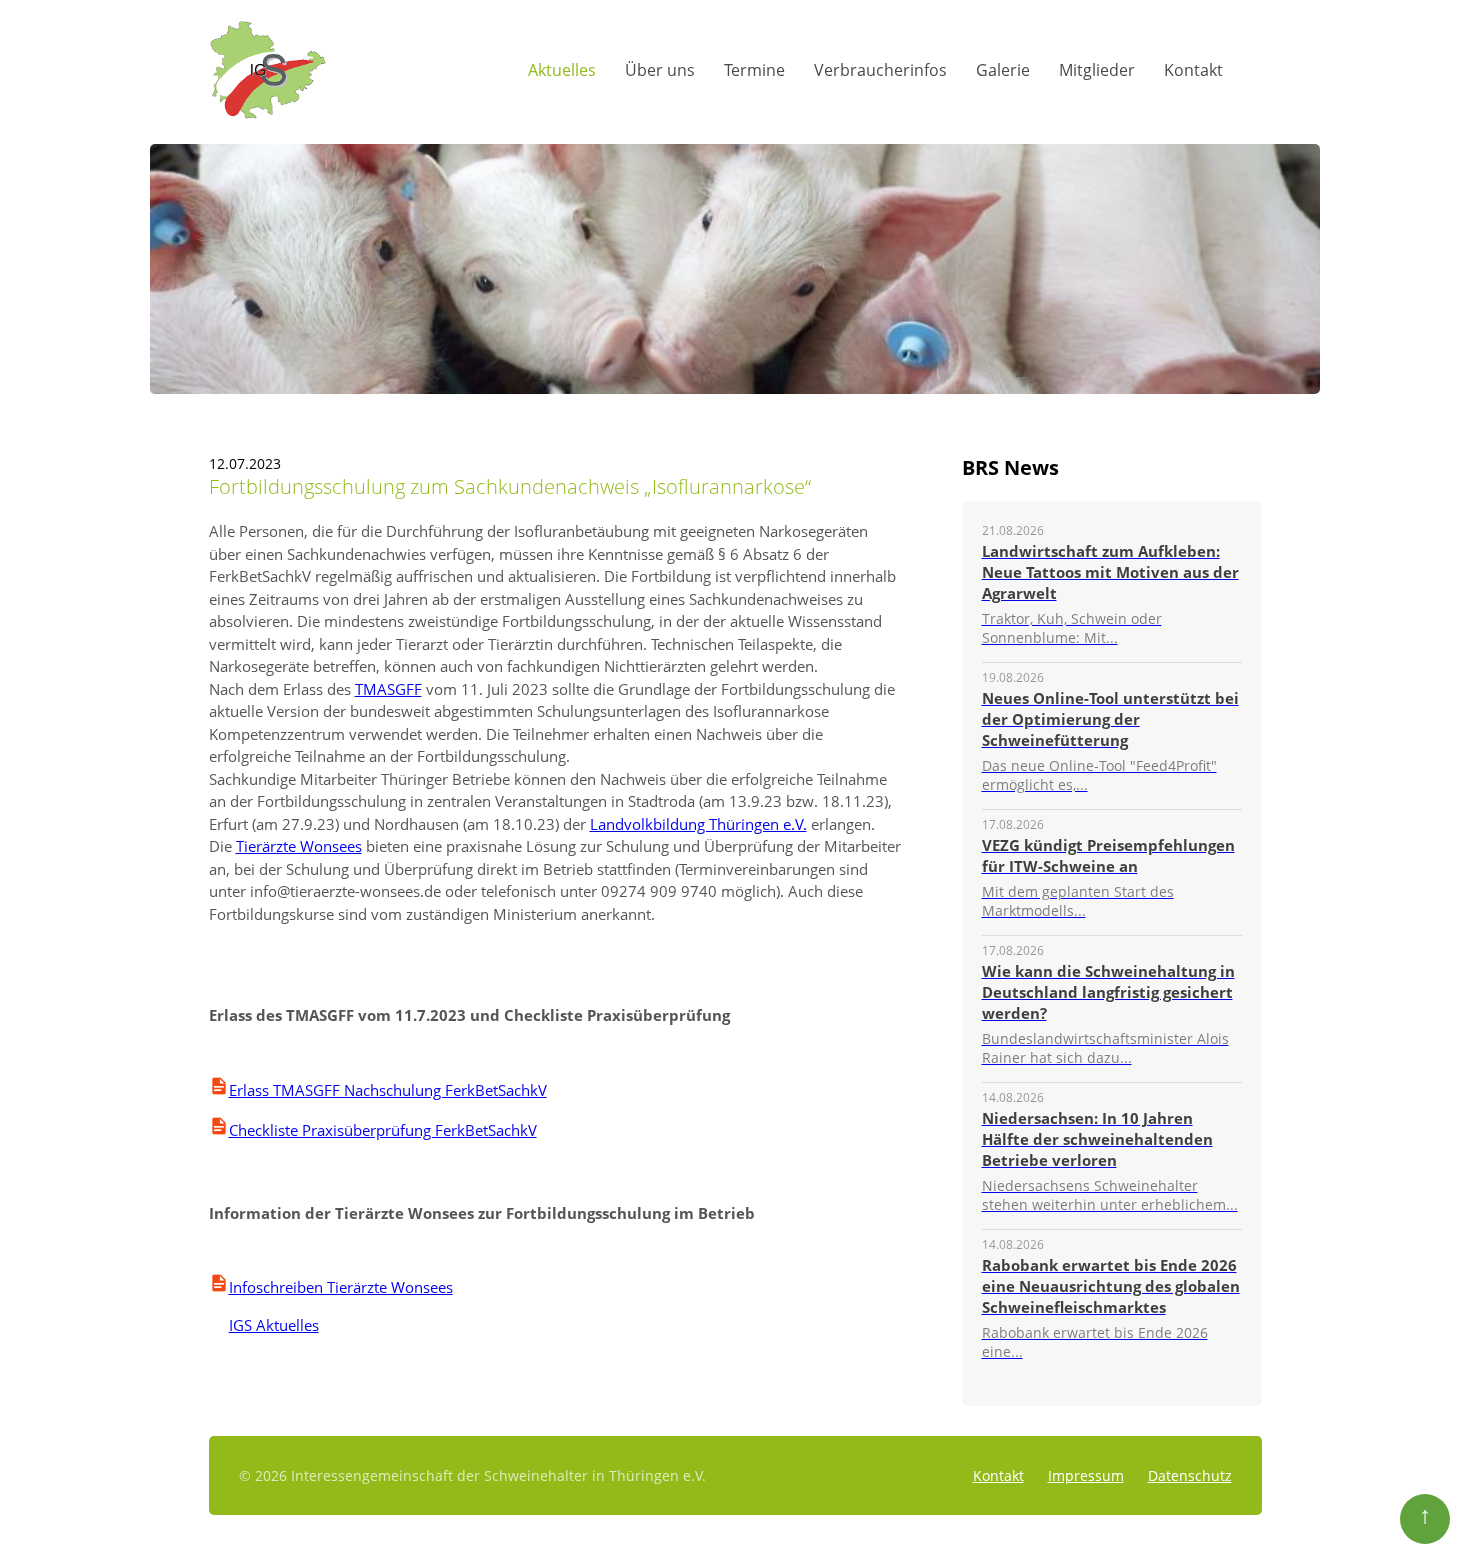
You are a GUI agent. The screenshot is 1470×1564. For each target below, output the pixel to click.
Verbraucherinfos (880, 70)
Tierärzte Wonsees (299, 846)
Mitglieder (1097, 70)
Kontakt (1193, 70)
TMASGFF (388, 689)
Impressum (1086, 1475)
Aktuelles (562, 70)
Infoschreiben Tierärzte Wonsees (341, 1287)
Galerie (1003, 70)
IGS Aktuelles (264, 1325)
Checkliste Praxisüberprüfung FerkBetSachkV (383, 1130)
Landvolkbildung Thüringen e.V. (698, 824)
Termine (754, 70)
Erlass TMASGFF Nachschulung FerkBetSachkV (388, 1090)
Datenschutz (1190, 1475)
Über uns (660, 70)
